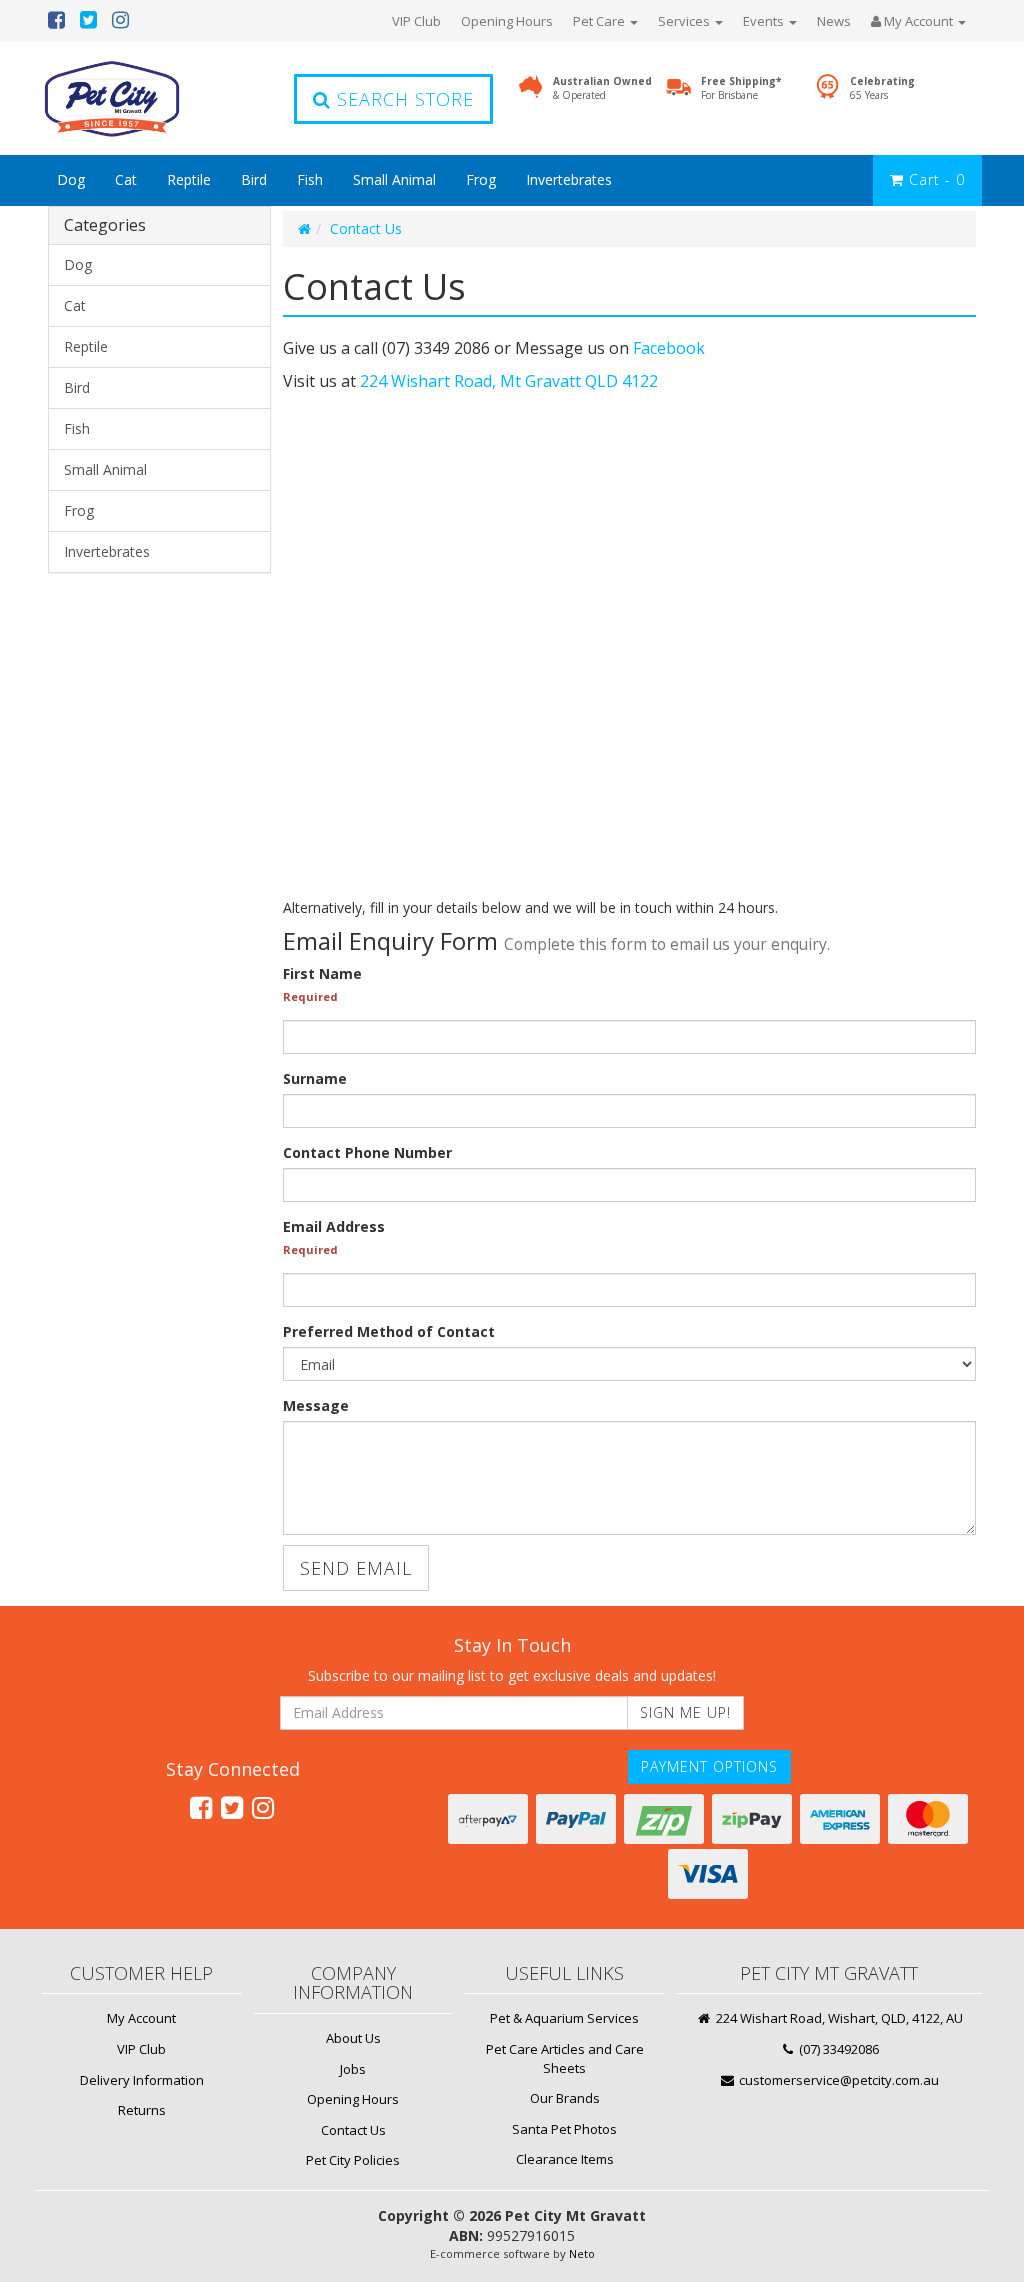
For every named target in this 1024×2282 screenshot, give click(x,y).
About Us (353, 2038)
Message (316, 1405)
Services (685, 21)
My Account (141, 2018)
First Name (322, 973)
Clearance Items (565, 2159)
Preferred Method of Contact (389, 1331)
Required (310, 996)
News (834, 21)
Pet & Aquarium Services (564, 2018)
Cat (126, 179)
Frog (481, 179)
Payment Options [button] (709, 1766)
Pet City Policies (353, 2160)
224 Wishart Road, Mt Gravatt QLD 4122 (509, 381)
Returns (142, 2110)
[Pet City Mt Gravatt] (142, 98)
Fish (310, 179)
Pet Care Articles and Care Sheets (565, 2058)
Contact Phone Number (367, 1152)
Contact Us (366, 228)
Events (765, 21)
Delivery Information (142, 2080)
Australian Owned (602, 88)
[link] (201, 1807)
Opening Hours (507, 21)
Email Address (334, 1226)
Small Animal (394, 179)
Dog (71, 179)
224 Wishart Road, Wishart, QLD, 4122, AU (838, 2018)
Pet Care (600, 21)
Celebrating (882, 88)
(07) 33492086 (837, 2049)
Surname (315, 1078)
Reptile (189, 179)
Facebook (669, 348)
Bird (254, 179)
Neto (582, 2253)
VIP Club (416, 21)
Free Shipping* (741, 88)
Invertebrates (569, 179)
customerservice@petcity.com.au (837, 2080)
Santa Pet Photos (564, 2129)
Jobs (353, 2069)
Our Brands (565, 2098)
